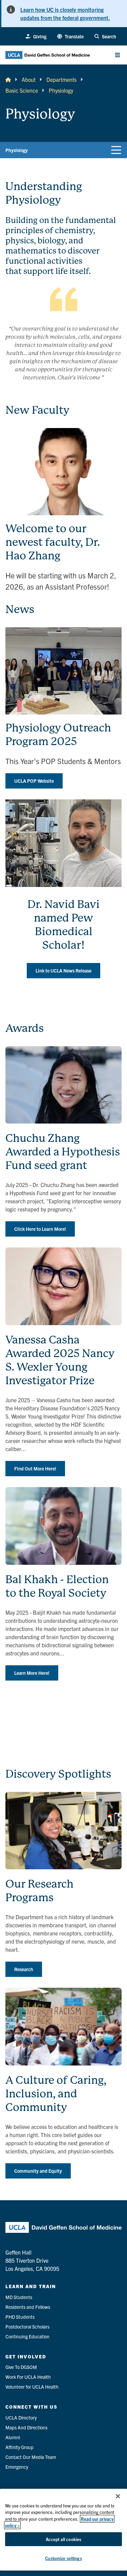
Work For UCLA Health (28, 2377)
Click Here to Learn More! (40, 1229)
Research (24, 1969)
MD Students (19, 2297)
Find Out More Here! (35, 1468)
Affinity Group (19, 2447)
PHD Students (20, 2317)
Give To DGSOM (21, 2367)
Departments (61, 79)
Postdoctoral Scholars (27, 2327)
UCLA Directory (21, 2417)
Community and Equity (38, 2171)
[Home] (8, 79)
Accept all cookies (63, 2539)
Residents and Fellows (28, 2307)
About (29, 79)
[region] (63, 2530)
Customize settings (63, 2558)
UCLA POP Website (34, 781)
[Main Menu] (118, 55)
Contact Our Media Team (31, 2457)
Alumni (13, 2437)
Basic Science (22, 90)
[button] (70, 36)
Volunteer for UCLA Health (32, 2387)
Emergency (17, 2467)
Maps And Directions (26, 2427)
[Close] (118, 2496)
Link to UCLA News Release (63, 970)
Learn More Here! (32, 1673)
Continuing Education (27, 2336)
